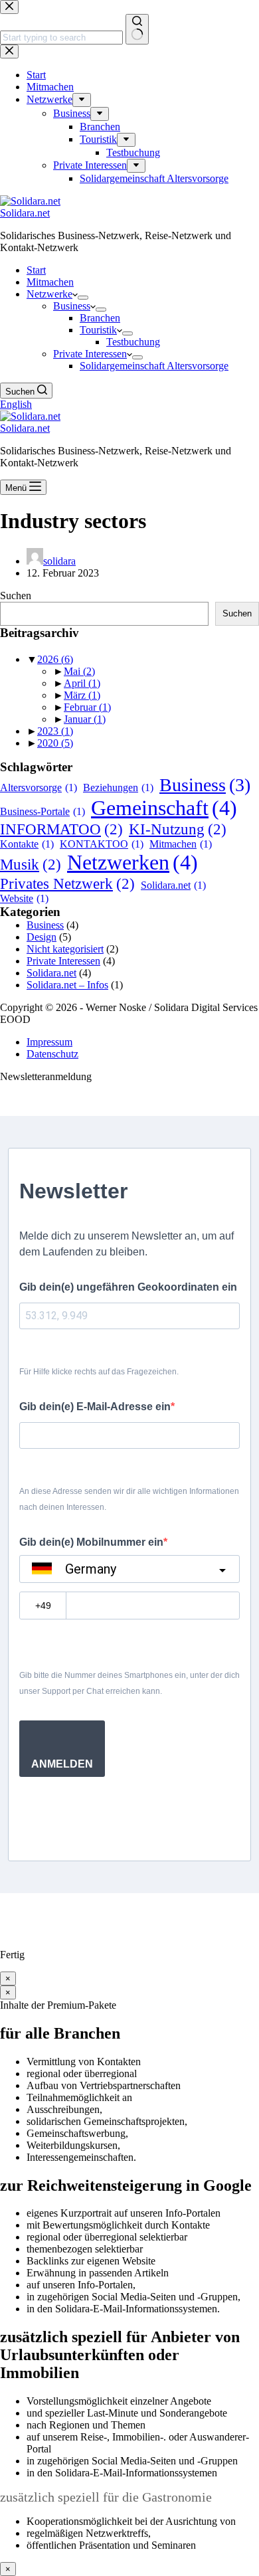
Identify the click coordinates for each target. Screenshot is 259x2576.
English (16, 404)
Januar (85, 719)
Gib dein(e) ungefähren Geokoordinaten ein (128, 1287)
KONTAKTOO (102, 844)
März (82, 695)
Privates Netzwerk (67, 883)
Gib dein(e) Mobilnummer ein (91, 1542)
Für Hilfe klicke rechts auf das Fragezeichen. (99, 1372)
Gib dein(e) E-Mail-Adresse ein (95, 1407)
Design (42, 937)
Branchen (100, 318)
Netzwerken (132, 862)
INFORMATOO (61, 829)
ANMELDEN (62, 1764)
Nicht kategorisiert (65, 949)
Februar (87, 707)
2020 (55, 743)
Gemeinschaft (164, 808)
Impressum (49, 1042)
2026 (55, 659)
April (82, 683)
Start (36, 270)
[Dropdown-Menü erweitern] (83, 298)
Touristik (98, 330)
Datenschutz (52, 1054)
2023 (55, 731)
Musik (31, 864)
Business (72, 306)
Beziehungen (118, 787)
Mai (79, 671)
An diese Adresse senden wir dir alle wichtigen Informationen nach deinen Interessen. (129, 1499)
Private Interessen (90, 354)
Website (24, 898)
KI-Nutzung (178, 829)
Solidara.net (25, 213)
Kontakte (27, 844)
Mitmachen (50, 282)
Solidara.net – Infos (67, 985)
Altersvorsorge (39, 787)
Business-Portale (43, 811)
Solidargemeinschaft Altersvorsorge (154, 366)
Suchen (16, 596)
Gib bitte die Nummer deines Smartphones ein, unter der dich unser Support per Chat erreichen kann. (129, 1683)
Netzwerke (49, 294)
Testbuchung (133, 342)
